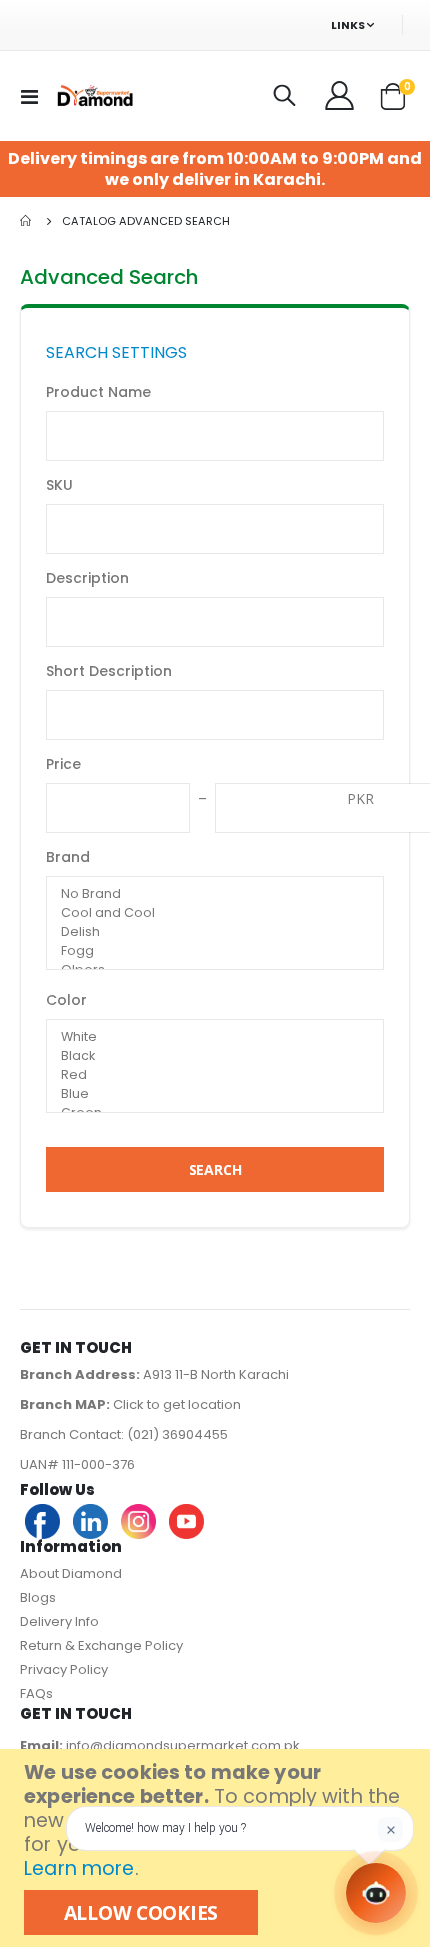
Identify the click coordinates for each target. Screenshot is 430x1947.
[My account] (341, 96)
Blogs (38, 1597)
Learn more (79, 1868)
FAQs (36, 1693)
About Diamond (71, 1573)
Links (348, 25)
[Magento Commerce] (94, 95)
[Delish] (215, 932)
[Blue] (215, 1094)
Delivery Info (59, 1621)
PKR (360, 798)
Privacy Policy (64, 1669)
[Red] (215, 1075)
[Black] (215, 1056)
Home (27, 221)
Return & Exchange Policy (101, 1645)
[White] (215, 1037)
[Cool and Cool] (215, 913)
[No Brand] (215, 894)
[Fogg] (215, 951)
